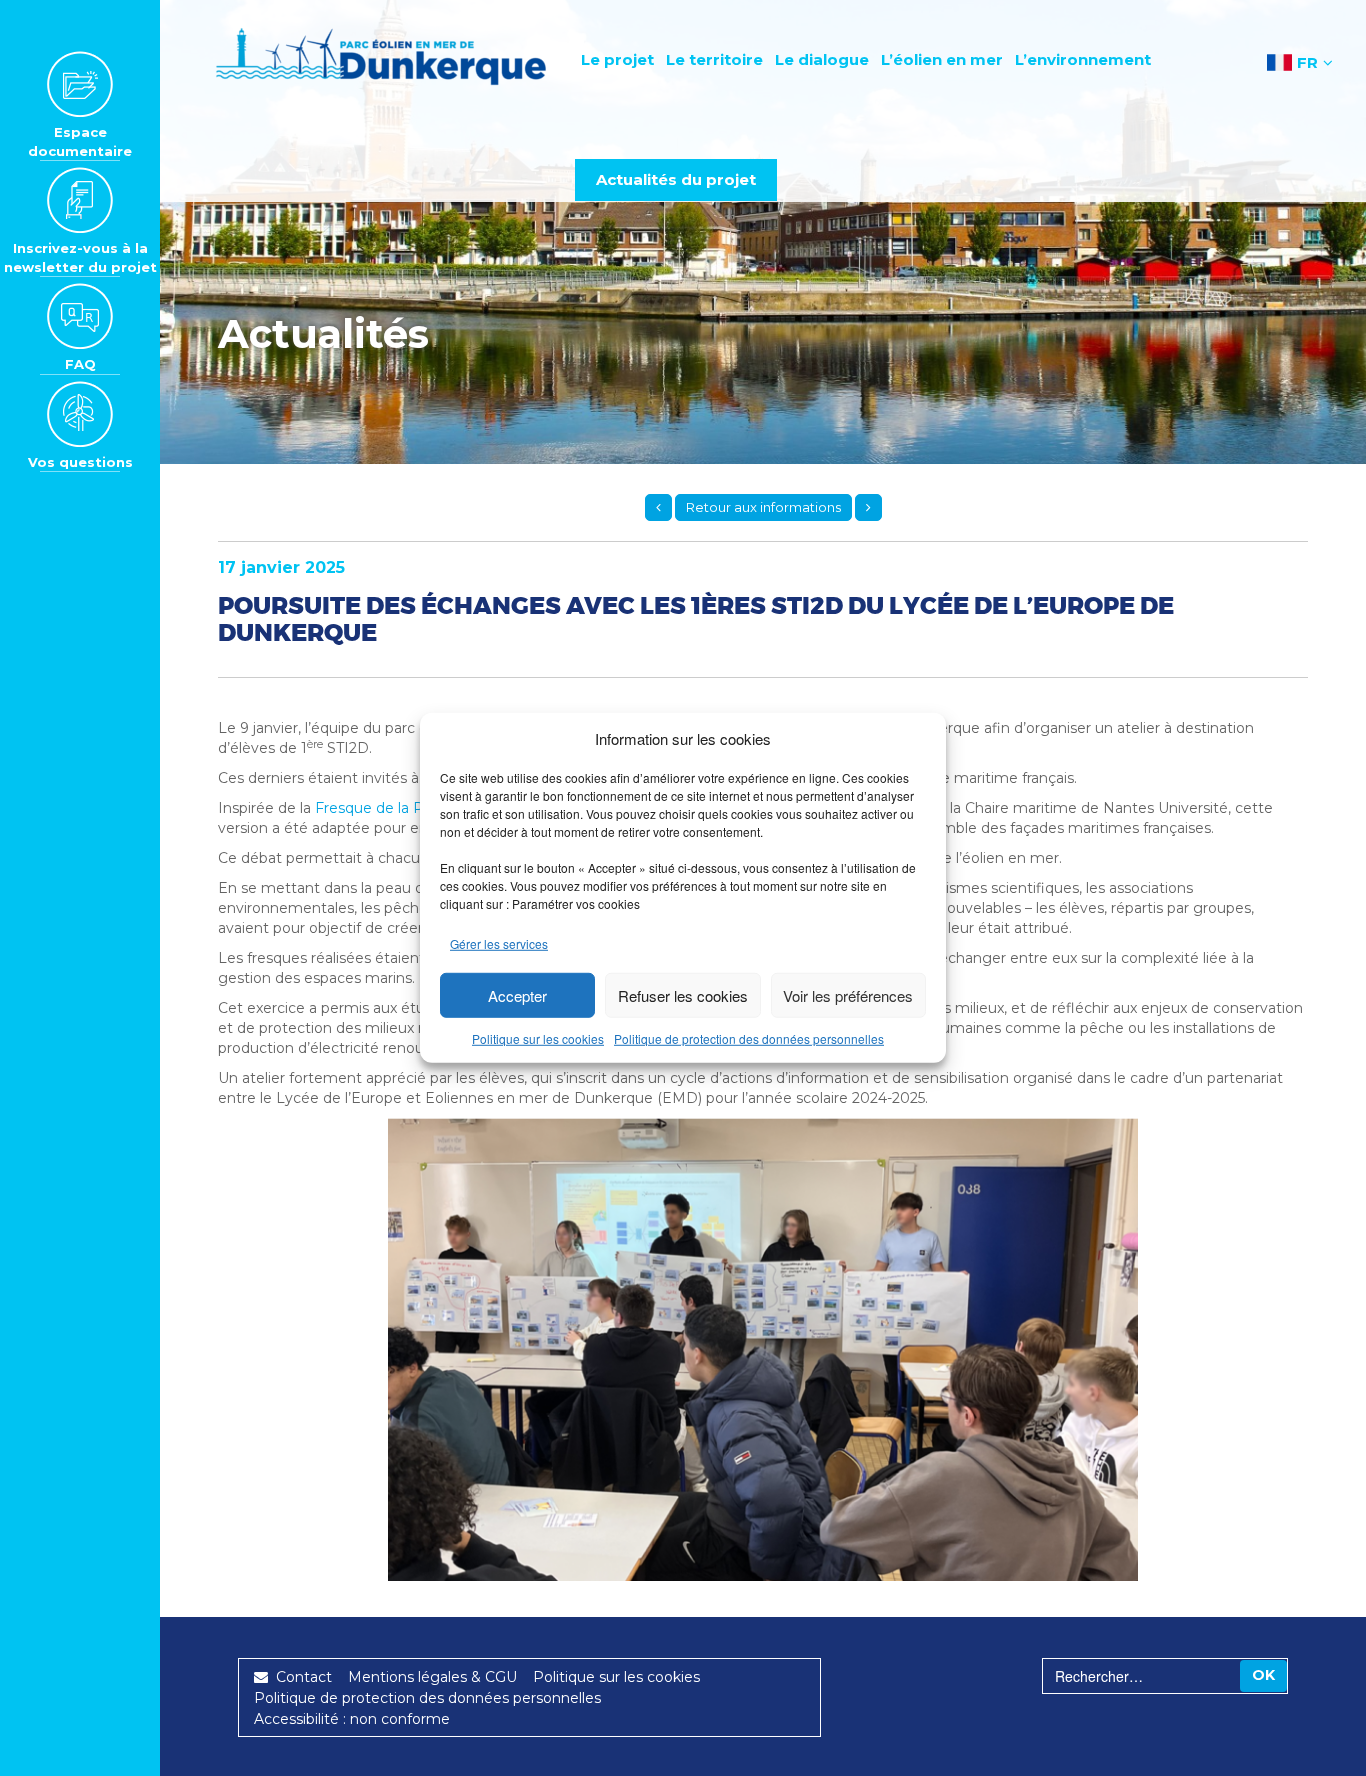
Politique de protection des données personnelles (749, 1038)
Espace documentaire (80, 141)
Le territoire (714, 59)
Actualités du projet (676, 179)
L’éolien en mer (942, 59)
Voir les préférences (848, 995)
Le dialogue (822, 59)
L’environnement (1083, 59)
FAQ (80, 364)
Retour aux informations (763, 507)
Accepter (517, 995)
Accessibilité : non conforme (352, 1719)
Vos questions (80, 462)
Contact (300, 1677)
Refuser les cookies (683, 995)
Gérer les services (499, 943)
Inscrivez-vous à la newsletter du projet (80, 257)
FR (1307, 62)
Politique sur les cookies (538, 1038)
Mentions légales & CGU (432, 1677)
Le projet (617, 59)
